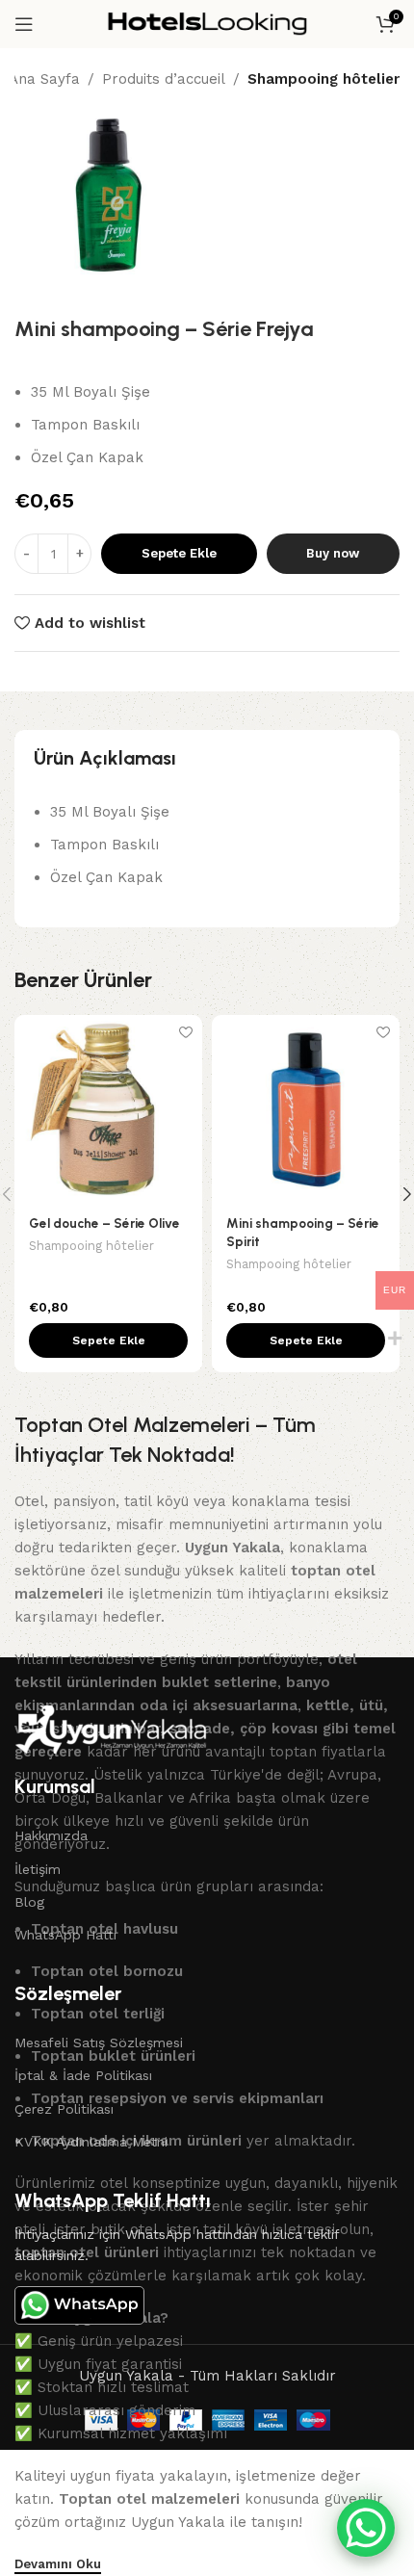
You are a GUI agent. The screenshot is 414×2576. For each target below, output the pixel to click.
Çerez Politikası (64, 2109)
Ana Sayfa (44, 79)
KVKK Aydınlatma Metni (91, 2142)
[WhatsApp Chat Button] (366, 2528)
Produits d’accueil (164, 79)
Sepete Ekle (179, 553)
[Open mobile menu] (24, 24)
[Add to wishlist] (185, 1032)
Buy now (333, 553)
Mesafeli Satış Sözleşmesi (99, 2043)
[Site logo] (207, 23)
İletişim (38, 1869)
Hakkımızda (51, 1835)
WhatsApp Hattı (65, 1935)
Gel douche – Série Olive (104, 1223)
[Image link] (111, 1729)
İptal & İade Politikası (83, 2075)
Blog (29, 1902)
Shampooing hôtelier (323, 79)
